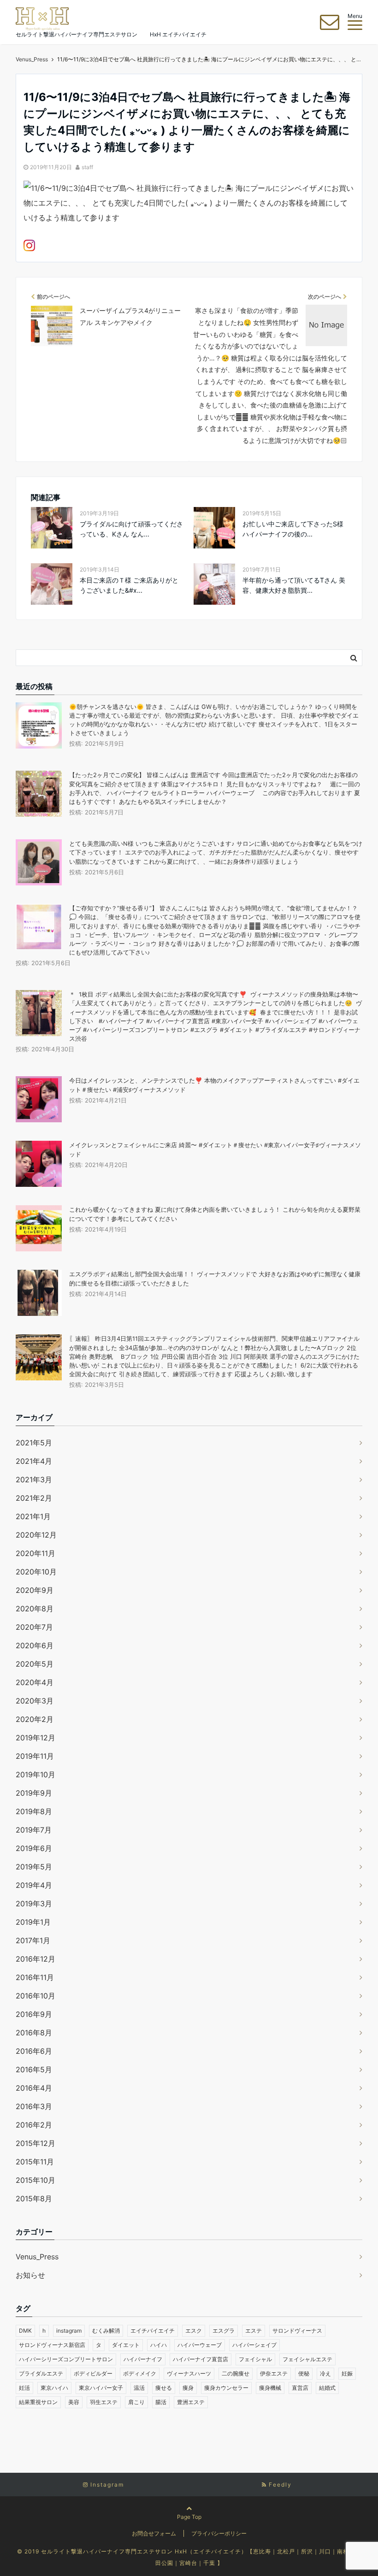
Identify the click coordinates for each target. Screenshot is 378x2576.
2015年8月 (34, 2199)
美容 (74, 2402)
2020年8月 (35, 1609)
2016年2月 (34, 2125)
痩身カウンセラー (226, 2388)
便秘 (304, 2373)
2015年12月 (35, 2143)
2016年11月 (35, 1977)
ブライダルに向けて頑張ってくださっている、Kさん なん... (131, 529)
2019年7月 (34, 1830)
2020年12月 (36, 1535)
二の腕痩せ (236, 2373)
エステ (254, 2331)
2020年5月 (35, 1664)
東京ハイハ (54, 2388)
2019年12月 (35, 1738)
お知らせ (30, 2275)
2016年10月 (35, 1996)
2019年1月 (33, 1922)
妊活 (24, 2388)
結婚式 (327, 2388)
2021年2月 (34, 1498)
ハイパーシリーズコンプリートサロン (66, 2359)
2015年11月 (35, 2162)
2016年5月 (34, 2069)
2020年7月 (34, 1627)
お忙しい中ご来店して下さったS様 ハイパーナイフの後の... (293, 529)
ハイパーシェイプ (254, 2345)
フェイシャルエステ (307, 2359)
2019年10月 (35, 1774)
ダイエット (126, 2345)
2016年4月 (34, 2088)
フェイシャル (255, 2359)
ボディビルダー (93, 2373)
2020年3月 (35, 1701)
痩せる (164, 2388)
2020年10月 (36, 1572)
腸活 (161, 2402)
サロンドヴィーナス (297, 2331)
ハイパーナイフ (143, 2359)
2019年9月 (34, 1793)
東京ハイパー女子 (101, 2388)
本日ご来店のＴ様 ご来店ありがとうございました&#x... (129, 585)
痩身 (188, 2388)
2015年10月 (35, 2180)
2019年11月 (35, 1756)
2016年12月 (35, 1959)
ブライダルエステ (41, 2373)
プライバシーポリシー (219, 2533)
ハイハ (159, 2345)
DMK (25, 2331)
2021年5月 (34, 1443)
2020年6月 (35, 1645)
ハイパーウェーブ (200, 2345)
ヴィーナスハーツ (189, 2373)
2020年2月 (35, 1719)
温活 (139, 2388)
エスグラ (224, 2331)
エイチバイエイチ (153, 2331)
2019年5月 (34, 1867)
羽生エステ (104, 2402)
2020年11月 (35, 1553)
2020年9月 (35, 1590)
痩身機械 (270, 2388)
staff (87, 167)
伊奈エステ (274, 2373)
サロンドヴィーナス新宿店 (52, 2345)
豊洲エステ (191, 2402)
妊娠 (347, 2373)
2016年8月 (34, 2033)
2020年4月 (35, 1682)
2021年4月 (34, 1461)
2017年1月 (33, 1940)
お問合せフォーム (154, 2533)
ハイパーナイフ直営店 (201, 2359)
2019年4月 (34, 1885)
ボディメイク (140, 2373)
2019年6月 (34, 1848)
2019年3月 (34, 1904)
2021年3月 (34, 1480)
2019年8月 (34, 1811)
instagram (69, 2331)
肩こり (136, 2402)
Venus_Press (37, 2257)
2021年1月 (33, 1516)
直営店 (300, 2388)
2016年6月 (34, 2051)
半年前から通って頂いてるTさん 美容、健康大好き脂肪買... (294, 585)
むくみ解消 (106, 2331)
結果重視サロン (38, 2402)
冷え (325, 2373)
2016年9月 (34, 2014)
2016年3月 (34, 2106)
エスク (194, 2331)
